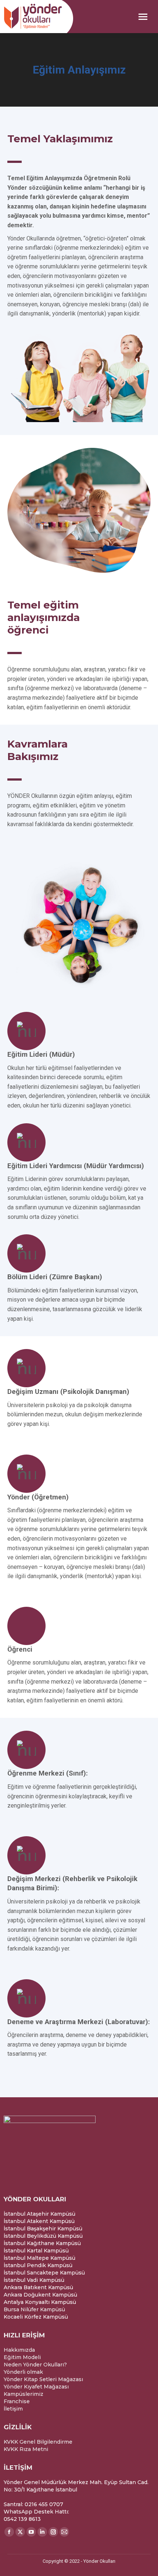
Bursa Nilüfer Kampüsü (34, 2309)
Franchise (17, 2401)
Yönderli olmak (23, 2372)
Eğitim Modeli (22, 2357)
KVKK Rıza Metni (26, 2449)
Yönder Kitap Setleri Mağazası (43, 2379)
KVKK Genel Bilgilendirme (38, 2442)
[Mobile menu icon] (143, 17)
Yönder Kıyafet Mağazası (36, 2387)
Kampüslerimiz (24, 2394)
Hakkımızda (19, 2350)
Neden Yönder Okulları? (35, 2365)
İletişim (13, 2409)
